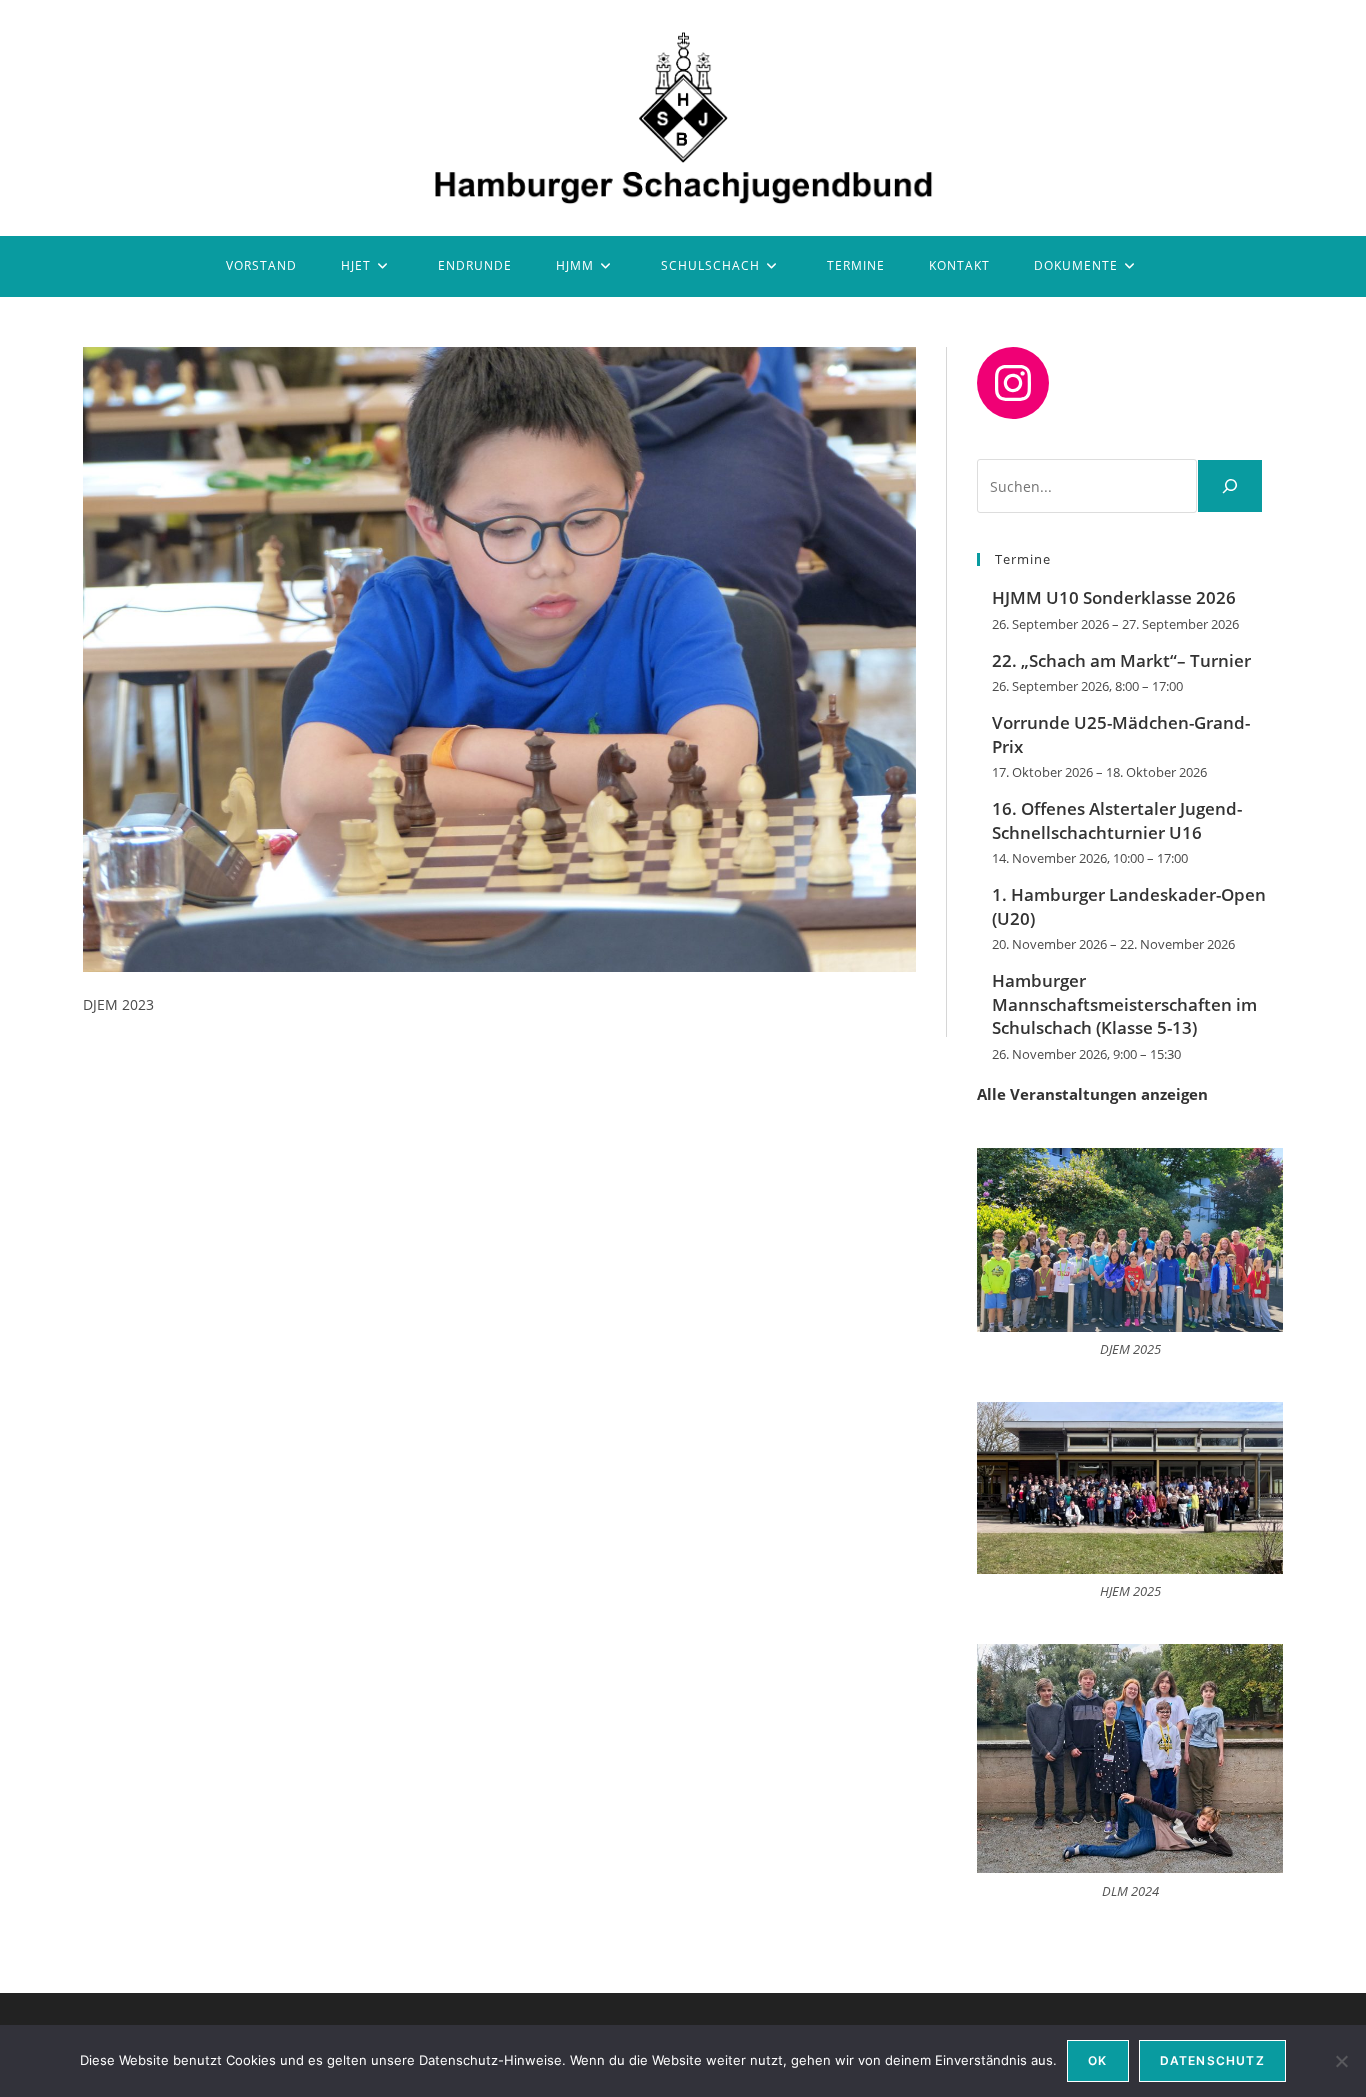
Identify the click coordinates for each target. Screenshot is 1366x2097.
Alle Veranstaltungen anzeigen (1092, 1094)
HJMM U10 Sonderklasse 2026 (1114, 597)
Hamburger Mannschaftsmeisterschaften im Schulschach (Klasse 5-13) (1124, 1004)
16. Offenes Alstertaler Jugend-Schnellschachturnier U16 (1117, 820)
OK (1097, 2060)
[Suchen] (1230, 486)
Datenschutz (1212, 2060)
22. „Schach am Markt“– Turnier (1121, 660)
